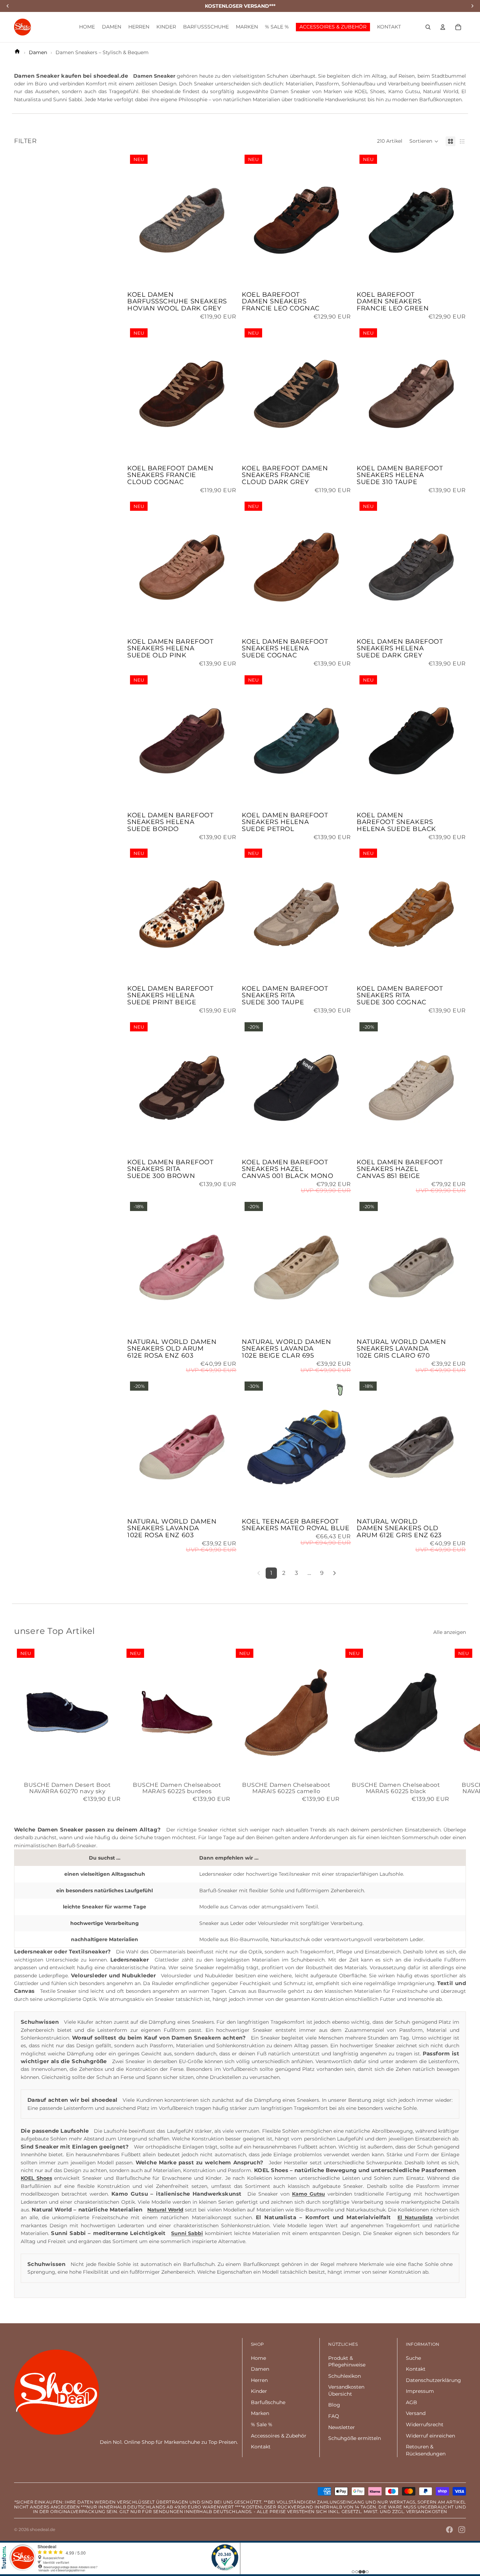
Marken (260, 2413)
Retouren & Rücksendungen (426, 2450)
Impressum (420, 2391)
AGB (411, 2402)
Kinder (259, 2391)
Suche (413, 2358)
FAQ (334, 2416)
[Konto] (443, 27)
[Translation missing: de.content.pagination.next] (335, 1573)
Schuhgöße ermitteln (355, 2438)
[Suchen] (428, 27)
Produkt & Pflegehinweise (347, 2362)
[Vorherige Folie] (138, 220)
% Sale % (262, 2424)
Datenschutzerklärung (433, 2380)
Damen (260, 2369)
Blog (334, 2405)
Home (258, 2358)
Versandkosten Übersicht (346, 2390)
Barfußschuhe (268, 2402)
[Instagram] (462, 2530)
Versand (416, 2413)
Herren (259, 2380)
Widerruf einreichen (430, 2436)
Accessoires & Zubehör (279, 2436)
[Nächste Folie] (226, 220)
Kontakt (261, 2447)
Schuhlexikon (345, 2376)
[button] (424, 141)
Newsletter (342, 2427)
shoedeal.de (43, 2529)
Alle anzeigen (450, 1632)
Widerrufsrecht (425, 2424)
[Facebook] (449, 2530)
